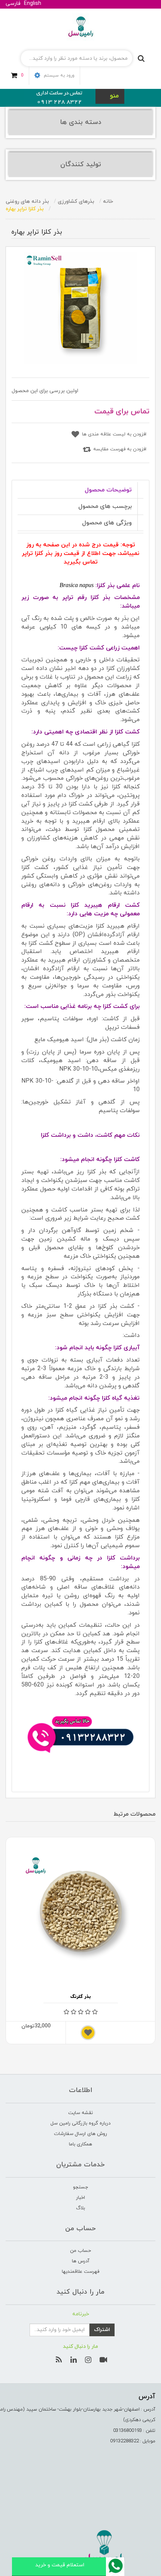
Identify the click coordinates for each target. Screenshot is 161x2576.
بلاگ (80, 2208)
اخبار (80, 2198)
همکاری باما (80, 2144)
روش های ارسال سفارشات (80, 2134)
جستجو (80, 2187)
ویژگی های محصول (107, 523)
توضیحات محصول (108, 490)
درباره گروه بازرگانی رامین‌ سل (80, 2123)
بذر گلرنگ (81, 1997)
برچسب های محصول (105, 506)
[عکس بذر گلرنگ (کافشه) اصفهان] (80, 1912)
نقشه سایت (80, 2113)
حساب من (80, 2251)
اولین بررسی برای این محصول (45, 391)
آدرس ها (81, 2261)
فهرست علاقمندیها (80, 2272)
